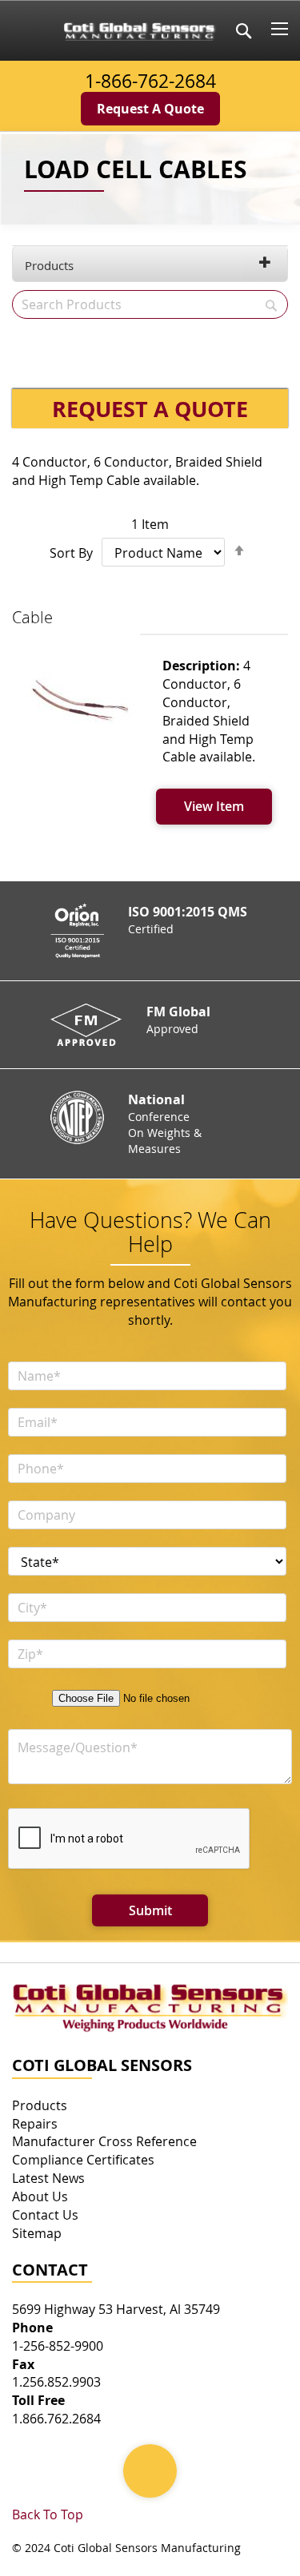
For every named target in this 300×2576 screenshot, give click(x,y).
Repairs (35, 2124)
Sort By (71, 553)
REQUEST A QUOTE (150, 409)
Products (49, 265)
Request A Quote (150, 109)
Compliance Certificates (83, 2160)
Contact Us (45, 2215)
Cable (32, 617)
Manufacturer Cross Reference (104, 2141)
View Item (214, 806)
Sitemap (37, 2233)
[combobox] (150, 304)
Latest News (48, 2178)
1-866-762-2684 (150, 81)
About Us (40, 2196)
